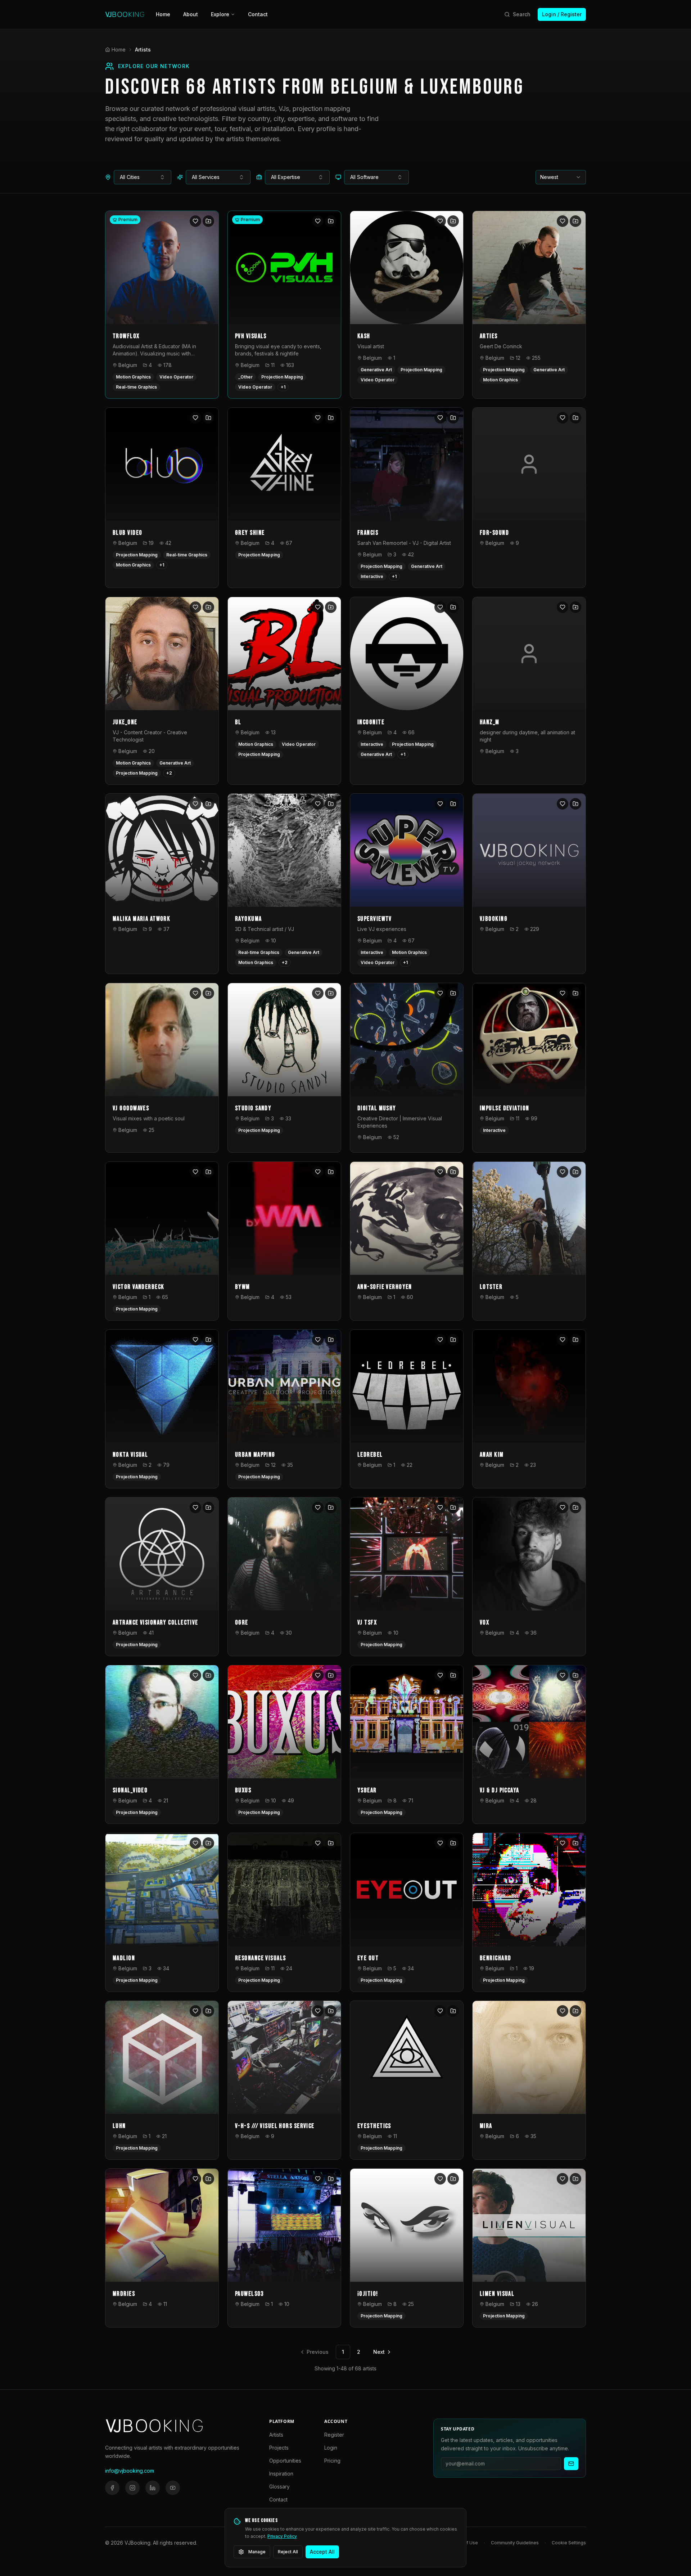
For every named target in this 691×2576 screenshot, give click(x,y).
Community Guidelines (515, 2543)
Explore (220, 14)
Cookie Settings (569, 2543)
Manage (257, 2552)
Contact (258, 14)
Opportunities (285, 2461)
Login (331, 2448)
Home (163, 14)
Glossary (279, 2487)
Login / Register (562, 14)
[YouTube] (173, 2488)
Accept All (322, 2552)
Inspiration (281, 2474)
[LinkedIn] (153, 2488)
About (191, 14)
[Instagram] (132, 2488)
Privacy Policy (282, 2536)
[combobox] (143, 177)
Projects (279, 2448)
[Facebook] (112, 2488)
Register (334, 2435)
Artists (276, 2435)
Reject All (288, 2552)
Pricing (332, 2461)
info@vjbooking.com (130, 2471)
